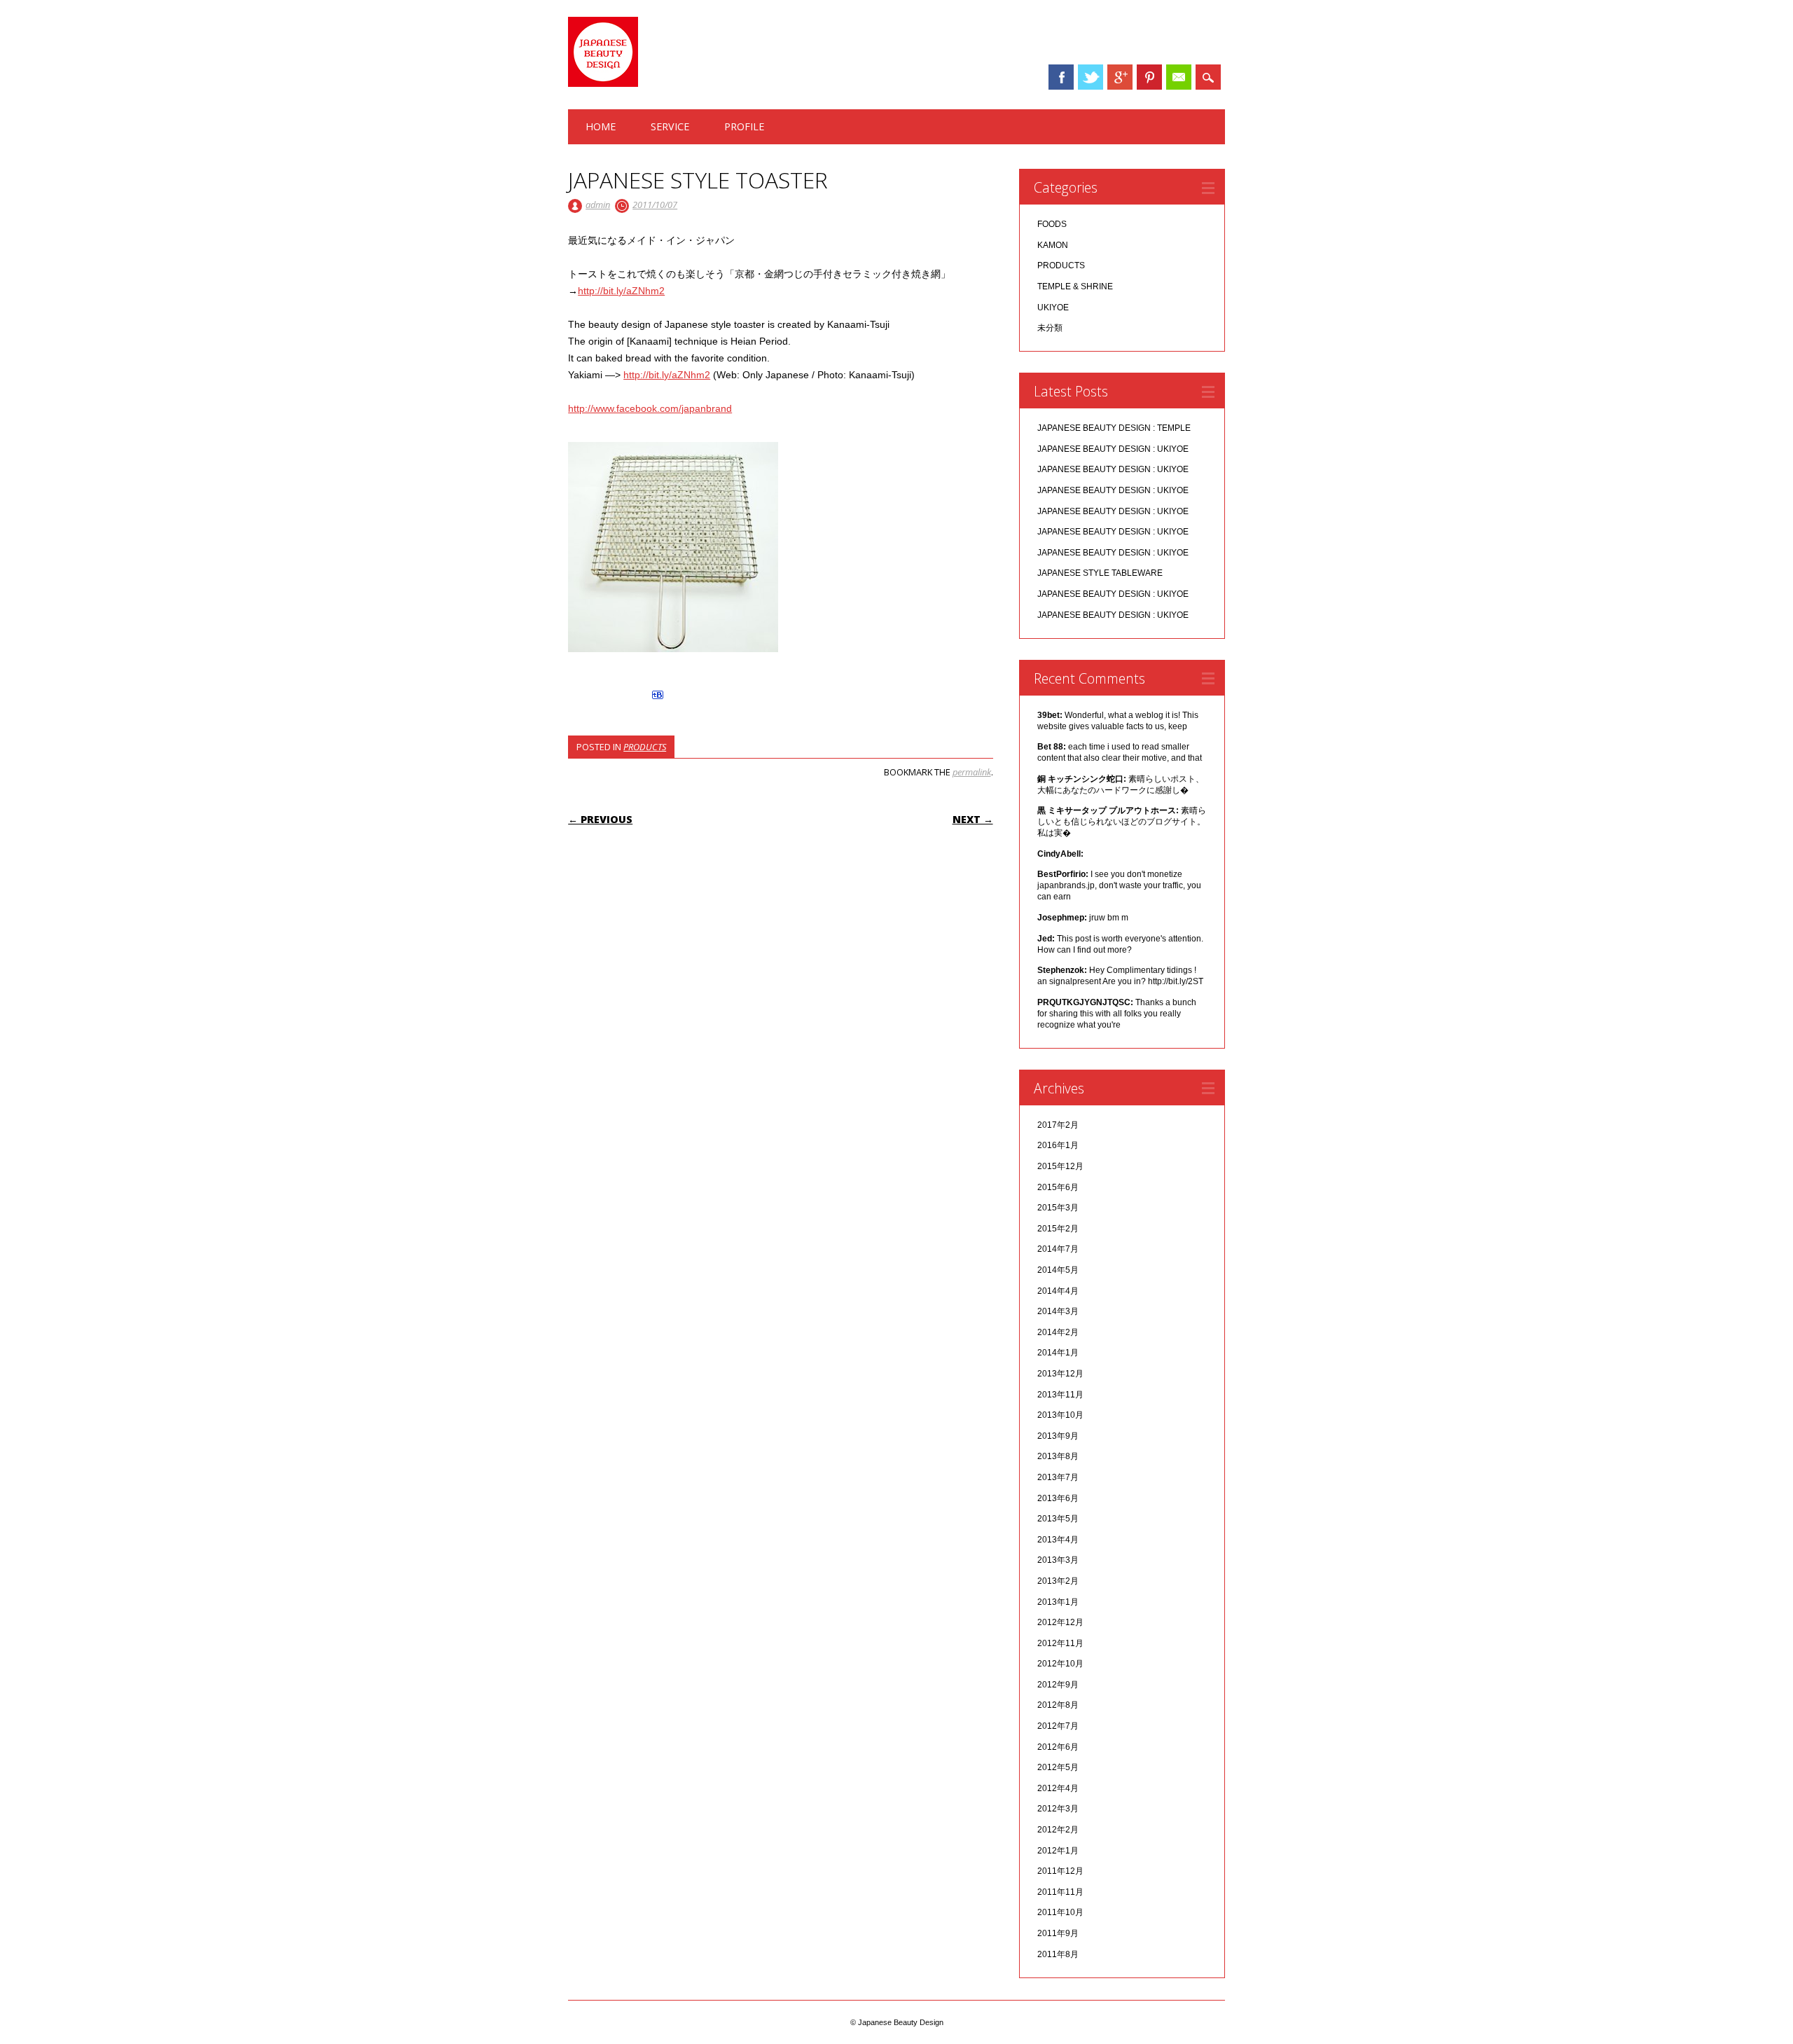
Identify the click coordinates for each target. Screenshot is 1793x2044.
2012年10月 (1060, 1664)
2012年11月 (1060, 1643)
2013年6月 (1058, 1498)
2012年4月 (1058, 1788)
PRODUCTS (645, 747)
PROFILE (744, 126)
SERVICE (670, 126)
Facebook (1061, 77)
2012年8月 (1058, 1705)
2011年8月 (1058, 1954)
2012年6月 (1058, 1747)
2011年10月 (1060, 1912)
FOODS (1052, 224)
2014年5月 (1058, 1270)
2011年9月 (1058, 1933)
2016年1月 (1058, 1145)
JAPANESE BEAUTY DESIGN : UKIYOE (1113, 449)
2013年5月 (1058, 1519)
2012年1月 (1058, 1851)
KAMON (1053, 245)
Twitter (1091, 77)
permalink (972, 772)
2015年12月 (1060, 1166)
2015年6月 (1058, 1187)
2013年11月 (1060, 1395)
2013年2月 (1058, 1581)
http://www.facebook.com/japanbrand (650, 408)
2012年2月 (1058, 1830)
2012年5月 (1058, 1767)
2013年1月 (1058, 1602)
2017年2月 (1058, 1125)
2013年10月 (1060, 1415)
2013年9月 (1058, 1436)
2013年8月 (1058, 1456)
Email (1179, 77)
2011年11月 (1060, 1892)
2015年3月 (1058, 1208)
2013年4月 (1058, 1540)
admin (598, 205)
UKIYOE (1053, 308)
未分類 (1050, 328)
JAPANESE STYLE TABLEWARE (1100, 573)
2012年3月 (1058, 1809)
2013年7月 (1058, 1477)
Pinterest (1149, 77)
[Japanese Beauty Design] (603, 83)
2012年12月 (1060, 1622)
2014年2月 (1058, 1332)
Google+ (1120, 77)
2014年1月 (1058, 1353)
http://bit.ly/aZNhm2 (621, 291)
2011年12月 (1060, 1871)
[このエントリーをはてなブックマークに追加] (658, 699)
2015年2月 (1058, 1229)
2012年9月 (1058, 1685)
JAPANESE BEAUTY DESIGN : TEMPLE (1114, 428)
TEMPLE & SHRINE (1075, 286)
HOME (601, 126)
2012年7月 (1058, 1726)
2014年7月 (1058, 1249)
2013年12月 (1060, 1374)
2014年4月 (1058, 1291)
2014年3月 (1058, 1311)
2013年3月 (1058, 1560)
